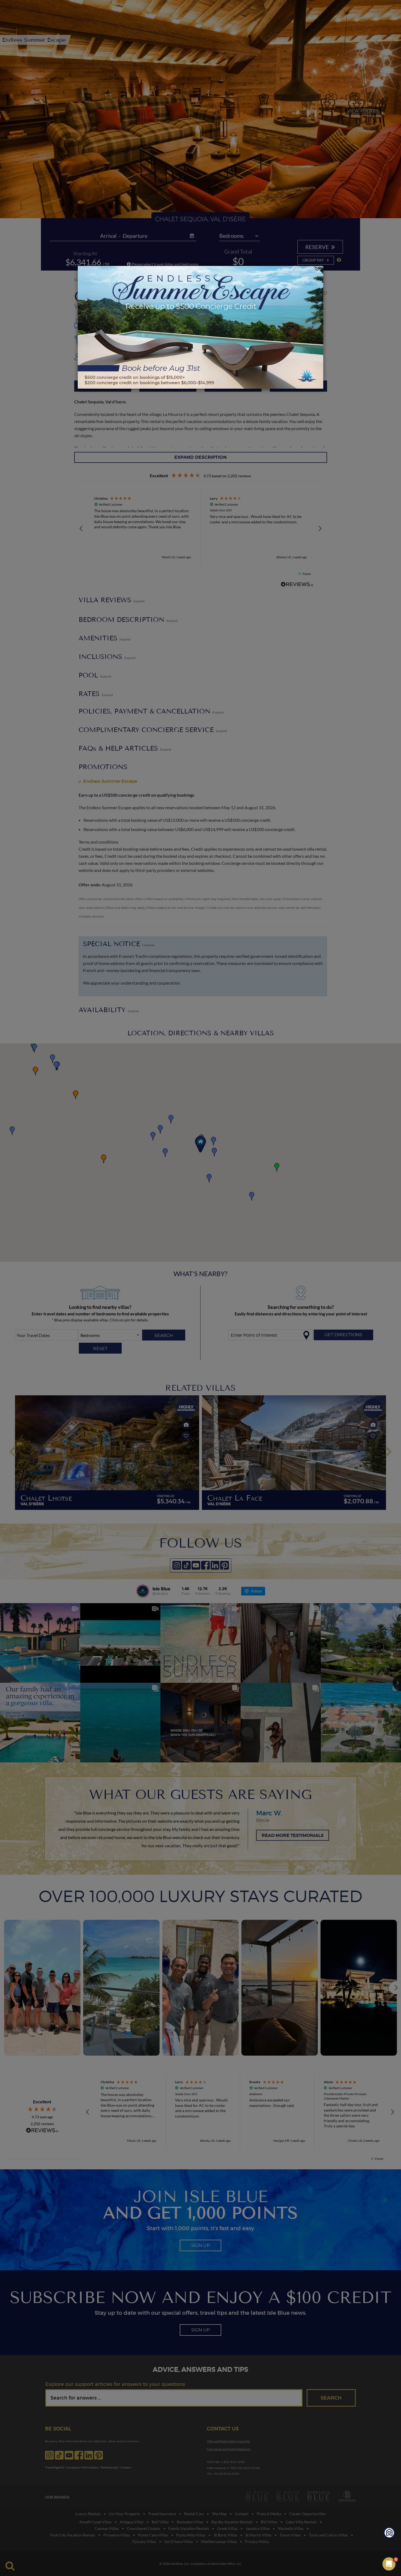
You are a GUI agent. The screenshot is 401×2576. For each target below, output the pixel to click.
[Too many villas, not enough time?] (390, 2534)
